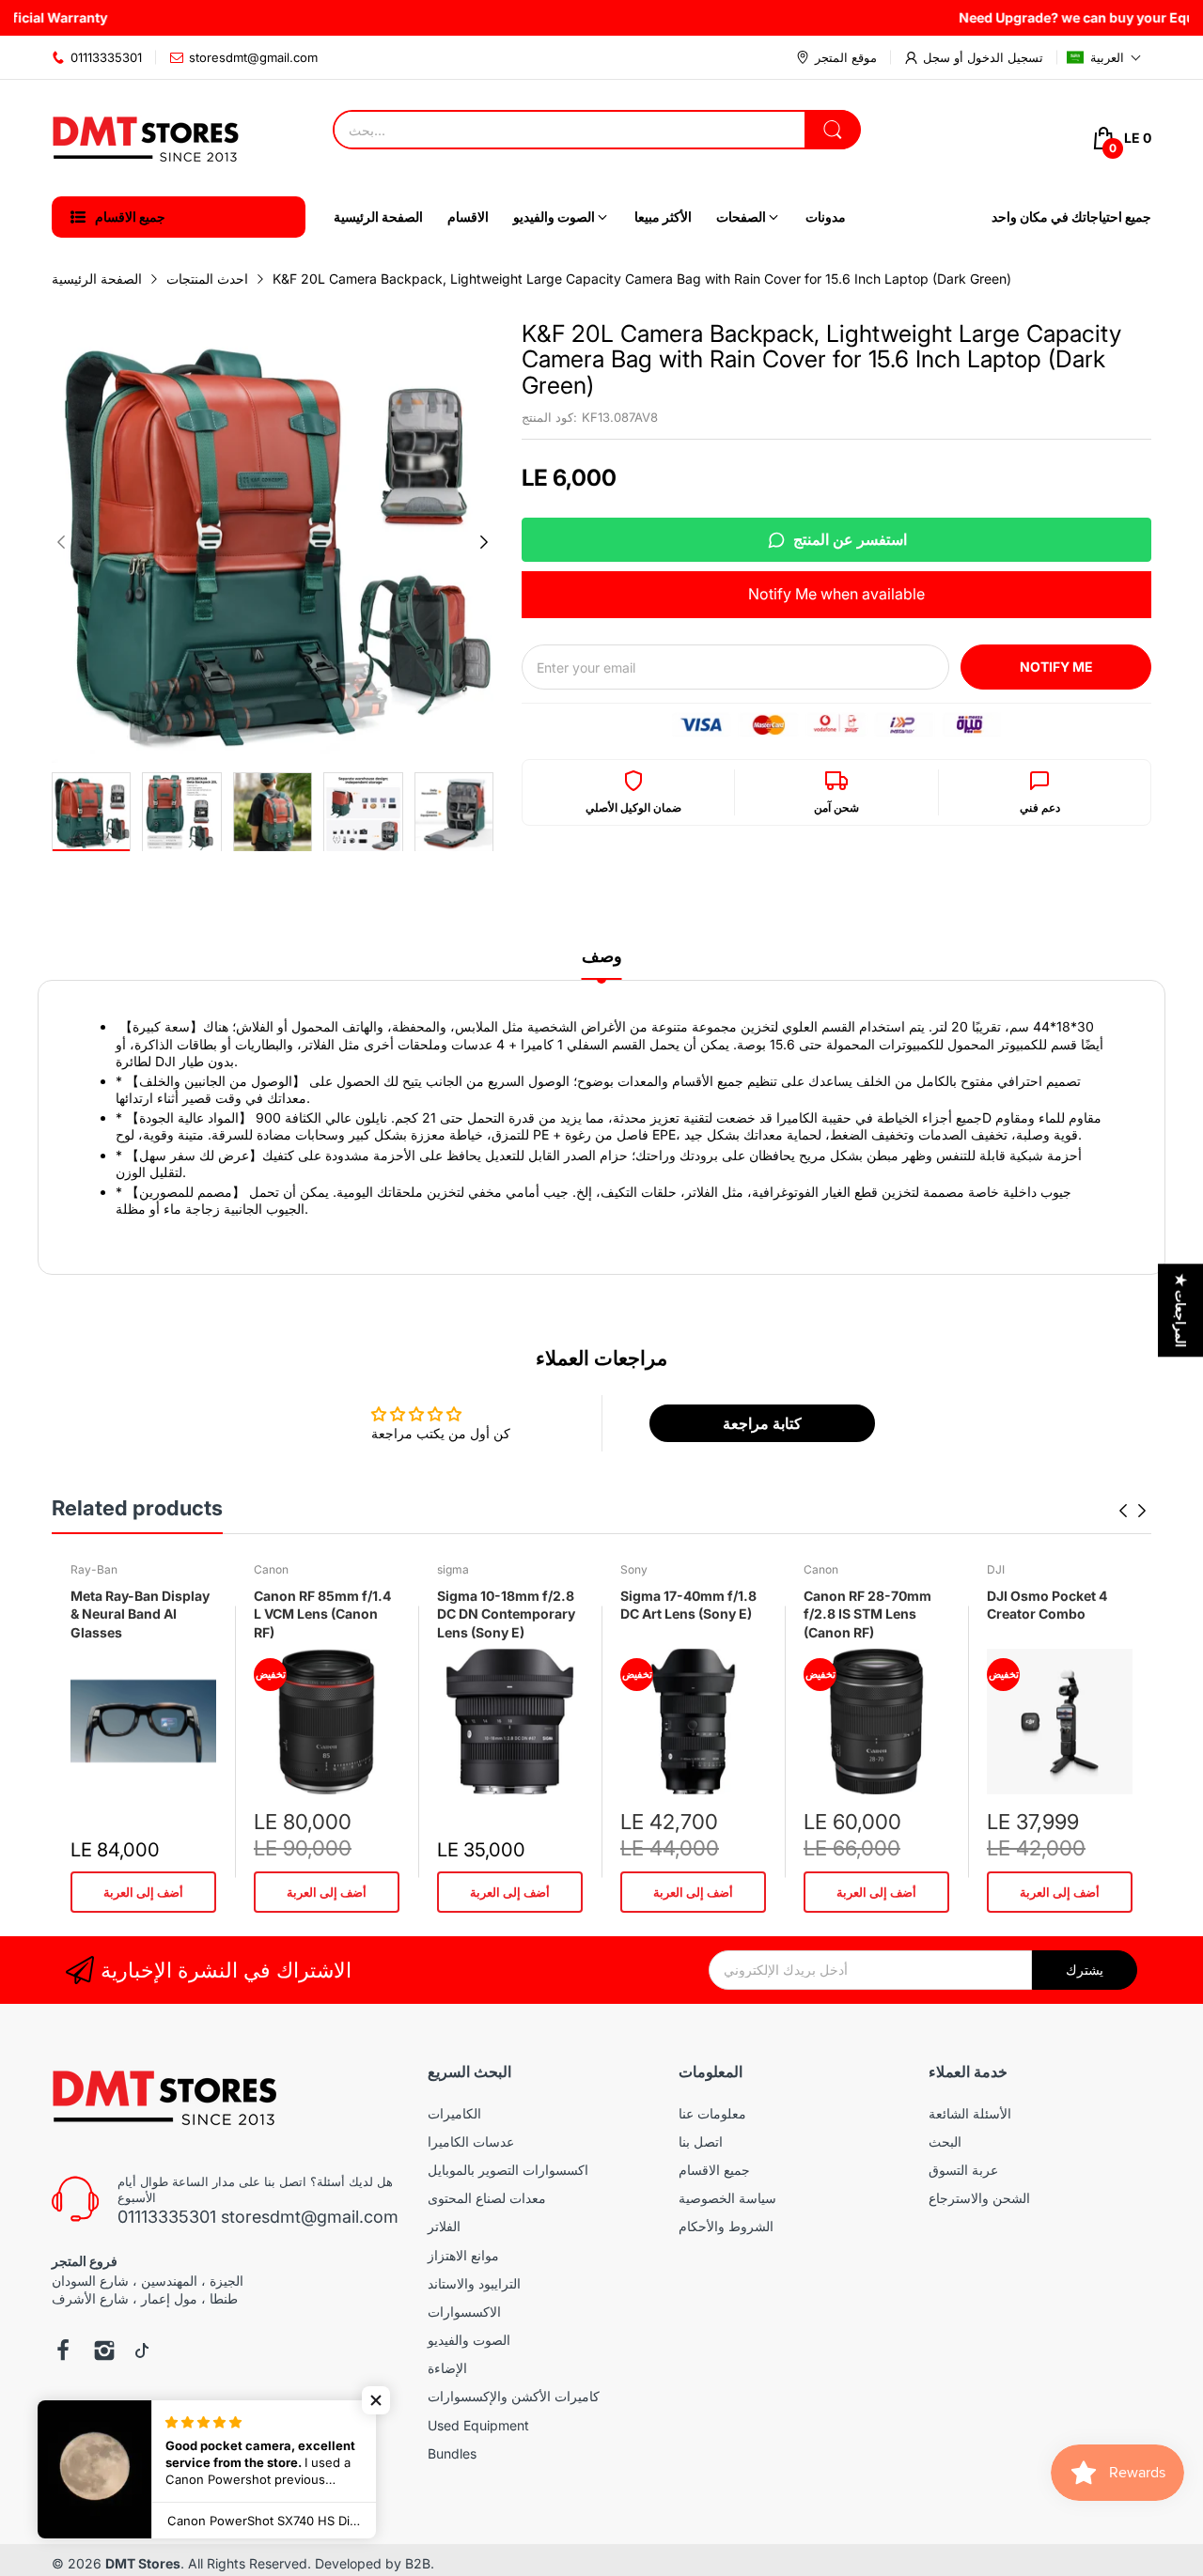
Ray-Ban (94, 1569)
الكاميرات (454, 2113)
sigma (453, 1569)
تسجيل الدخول (1003, 57)
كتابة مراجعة (762, 1423)
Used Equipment (478, 2425)
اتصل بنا (701, 2141)
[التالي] (61, 542)
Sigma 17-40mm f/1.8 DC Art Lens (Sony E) (688, 1605)
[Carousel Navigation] (1133, 1511)
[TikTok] (142, 2352)
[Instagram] (104, 2352)
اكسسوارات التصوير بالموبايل (508, 2170)
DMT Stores (143, 2563)
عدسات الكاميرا (471, 2141)
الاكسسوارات (464, 2312)
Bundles (452, 2453)
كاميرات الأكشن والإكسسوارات (514, 2396)
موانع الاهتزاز (463, 2255)
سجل (937, 57)
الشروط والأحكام (726, 2226)
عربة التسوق (963, 2170)
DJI (996, 1569)
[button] (1104, 57)
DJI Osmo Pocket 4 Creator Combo (1047, 1605)
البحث (945, 2141)
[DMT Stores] (146, 138)
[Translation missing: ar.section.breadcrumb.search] (833, 130)
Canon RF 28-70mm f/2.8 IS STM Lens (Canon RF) (867, 1614)
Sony (634, 1569)
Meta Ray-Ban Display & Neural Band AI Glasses (140, 1614)
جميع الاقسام (714, 2170)
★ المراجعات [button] (1181, 1310)
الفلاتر (444, 2226)
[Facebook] (63, 2352)
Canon (271, 1569)
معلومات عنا (712, 2113)
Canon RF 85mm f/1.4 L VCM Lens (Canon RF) (322, 1614)
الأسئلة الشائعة (970, 2113)
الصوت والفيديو (469, 2340)
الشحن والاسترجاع (979, 2198)
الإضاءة (447, 2368)
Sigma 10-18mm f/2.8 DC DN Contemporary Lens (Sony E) (506, 1614)
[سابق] (484, 542)
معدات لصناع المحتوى (487, 2198)
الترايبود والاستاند (474, 2283)
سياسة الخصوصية (727, 2198)
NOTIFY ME (1056, 667)
